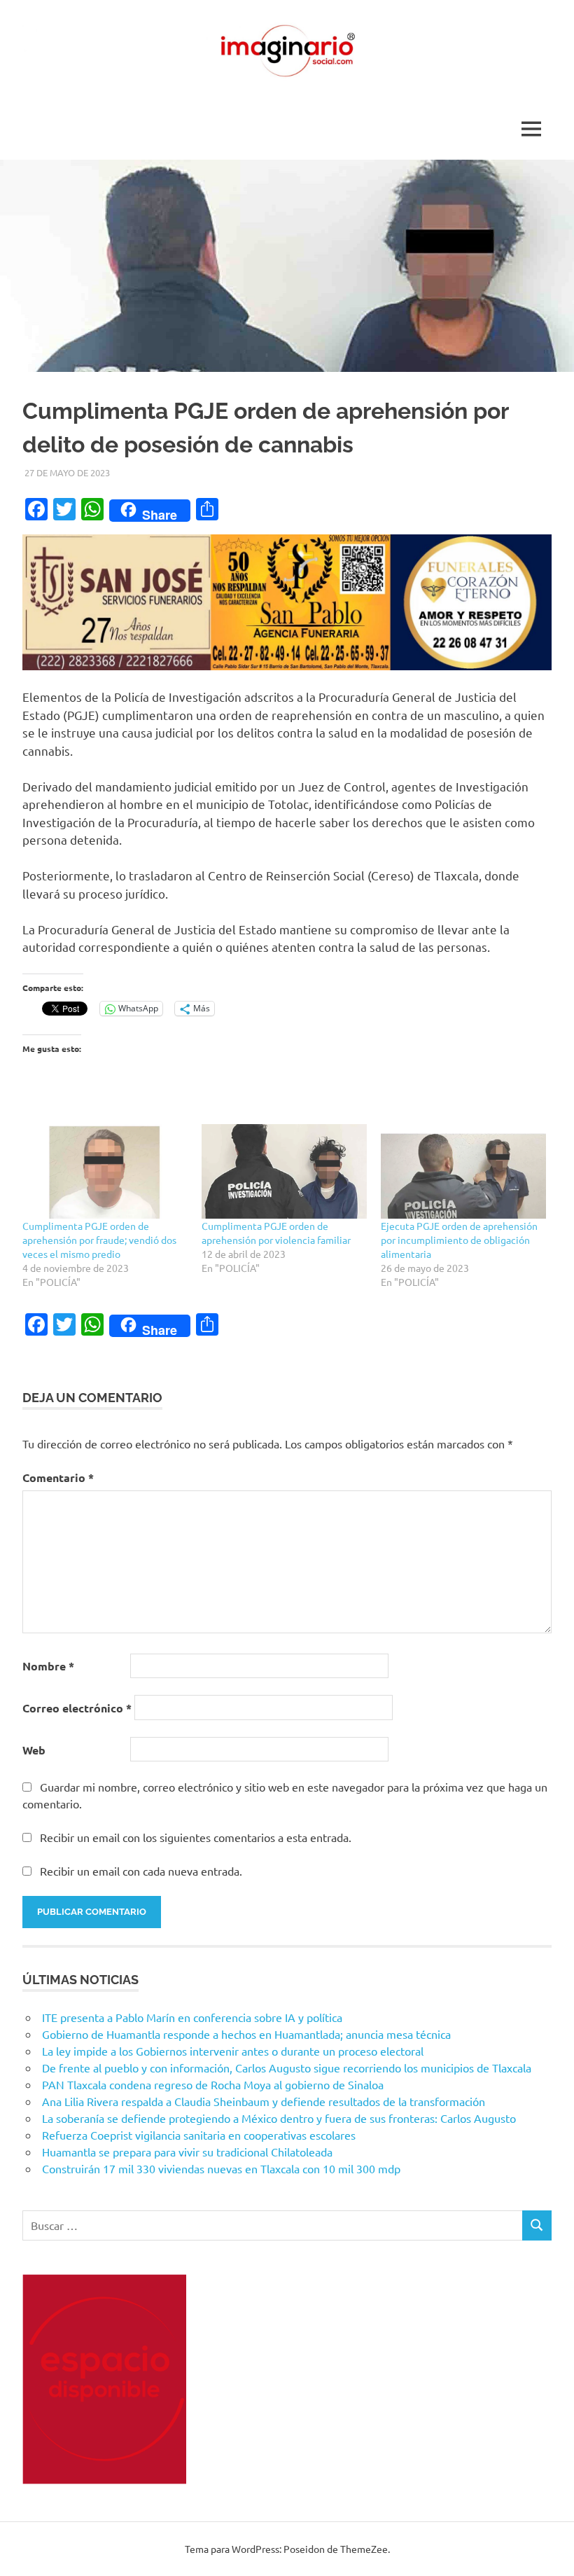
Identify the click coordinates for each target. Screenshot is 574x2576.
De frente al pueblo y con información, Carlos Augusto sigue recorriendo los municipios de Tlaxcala (287, 2068)
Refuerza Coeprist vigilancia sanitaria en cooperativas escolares (199, 2135)
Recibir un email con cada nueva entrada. (141, 1871)
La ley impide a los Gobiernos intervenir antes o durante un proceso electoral (233, 2051)
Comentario (58, 1477)
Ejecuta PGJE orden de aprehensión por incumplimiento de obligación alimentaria (459, 1240)
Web (34, 1750)
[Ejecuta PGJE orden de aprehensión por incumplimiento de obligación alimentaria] (463, 1171)
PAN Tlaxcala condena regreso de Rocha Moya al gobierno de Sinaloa (213, 2084)
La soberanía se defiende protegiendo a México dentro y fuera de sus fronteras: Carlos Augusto (279, 2118)
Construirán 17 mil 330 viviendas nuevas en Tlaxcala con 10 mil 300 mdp (221, 2168)
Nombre (48, 1666)
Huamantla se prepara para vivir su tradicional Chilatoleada (187, 2152)
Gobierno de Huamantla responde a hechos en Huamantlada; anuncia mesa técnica (246, 2034)
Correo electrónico (77, 1708)
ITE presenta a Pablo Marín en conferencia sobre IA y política (192, 2017)
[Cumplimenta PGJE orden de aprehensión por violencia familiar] (284, 1171)
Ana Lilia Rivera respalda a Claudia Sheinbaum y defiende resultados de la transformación (264, 2101)
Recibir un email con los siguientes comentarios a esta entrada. (196, 1837)
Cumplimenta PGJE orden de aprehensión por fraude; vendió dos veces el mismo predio (99, 1240)
